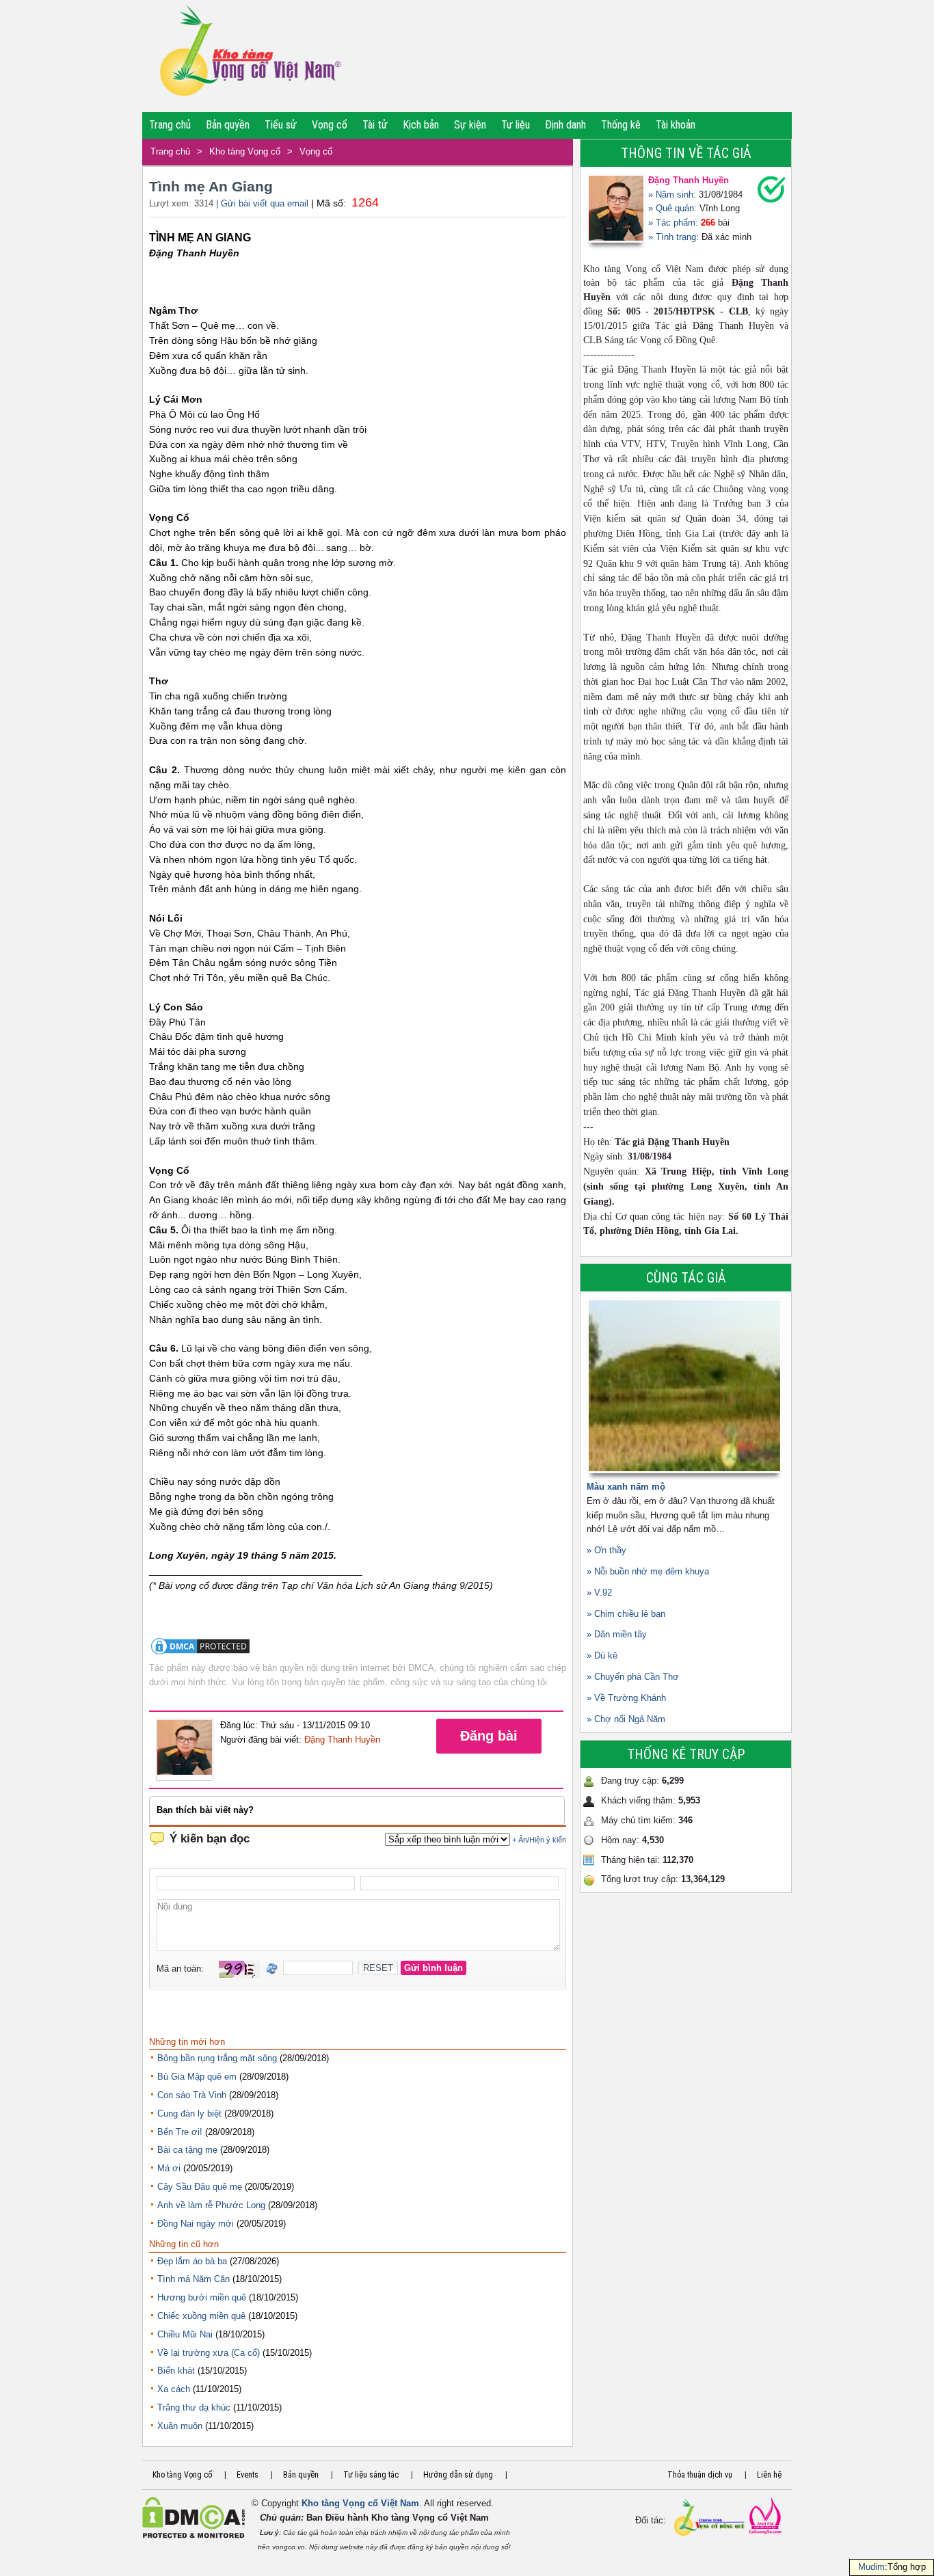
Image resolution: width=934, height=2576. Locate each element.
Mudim (871, 2567)
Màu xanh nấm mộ (626, 1487)
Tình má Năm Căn (194, 2279)
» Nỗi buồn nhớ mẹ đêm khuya (648, 1571)
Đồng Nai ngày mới (196, 2224)
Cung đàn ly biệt (189, 2114)
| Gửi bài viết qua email (262, 203)
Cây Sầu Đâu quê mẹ (200, 2187)
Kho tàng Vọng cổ (245, 151)
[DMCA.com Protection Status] (200, 1653)
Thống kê (621, 125)
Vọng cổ (330, 125)
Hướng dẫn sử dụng (458, 2475)
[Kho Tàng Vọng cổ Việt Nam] (249, 56)
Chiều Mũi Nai (185, 2334)
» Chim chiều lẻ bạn (626, 1614)
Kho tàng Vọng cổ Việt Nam (360, 2503)
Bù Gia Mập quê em (197, 2077)
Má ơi (169, 2168)
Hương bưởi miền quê (202, 2297)
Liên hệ (769, 2475)
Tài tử (375, 125)
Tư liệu (516, 125)
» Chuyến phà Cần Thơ (633, 1677)
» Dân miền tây (617, 1634)
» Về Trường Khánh (626, 1698)
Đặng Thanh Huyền (342, 1740)
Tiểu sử (281, 125)
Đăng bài (489, 1736)
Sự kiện (470, 125)
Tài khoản (676, 125)
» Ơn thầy (606, 1550)
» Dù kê (602, 1655)
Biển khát (176, 2371)
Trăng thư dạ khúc (194, 2407)
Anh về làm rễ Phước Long (211, 2205)
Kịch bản (421, 125)
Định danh (565, 125)
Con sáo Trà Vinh (192, 2095)
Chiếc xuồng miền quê (201, 2316)
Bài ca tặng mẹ (187, 2150)
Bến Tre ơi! (180, 2132)
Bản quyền (228, 125)
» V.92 (599, 1593)
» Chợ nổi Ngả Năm (626, 1719)
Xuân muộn (180, 2426)
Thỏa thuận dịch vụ (700, 2475)
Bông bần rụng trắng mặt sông (217, 2058)
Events (248, 2475)
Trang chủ (170, 125)
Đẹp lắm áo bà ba (192, 2261)
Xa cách (174, 2389)
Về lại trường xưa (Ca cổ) (209, 2353)
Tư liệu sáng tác (371, 2475)
